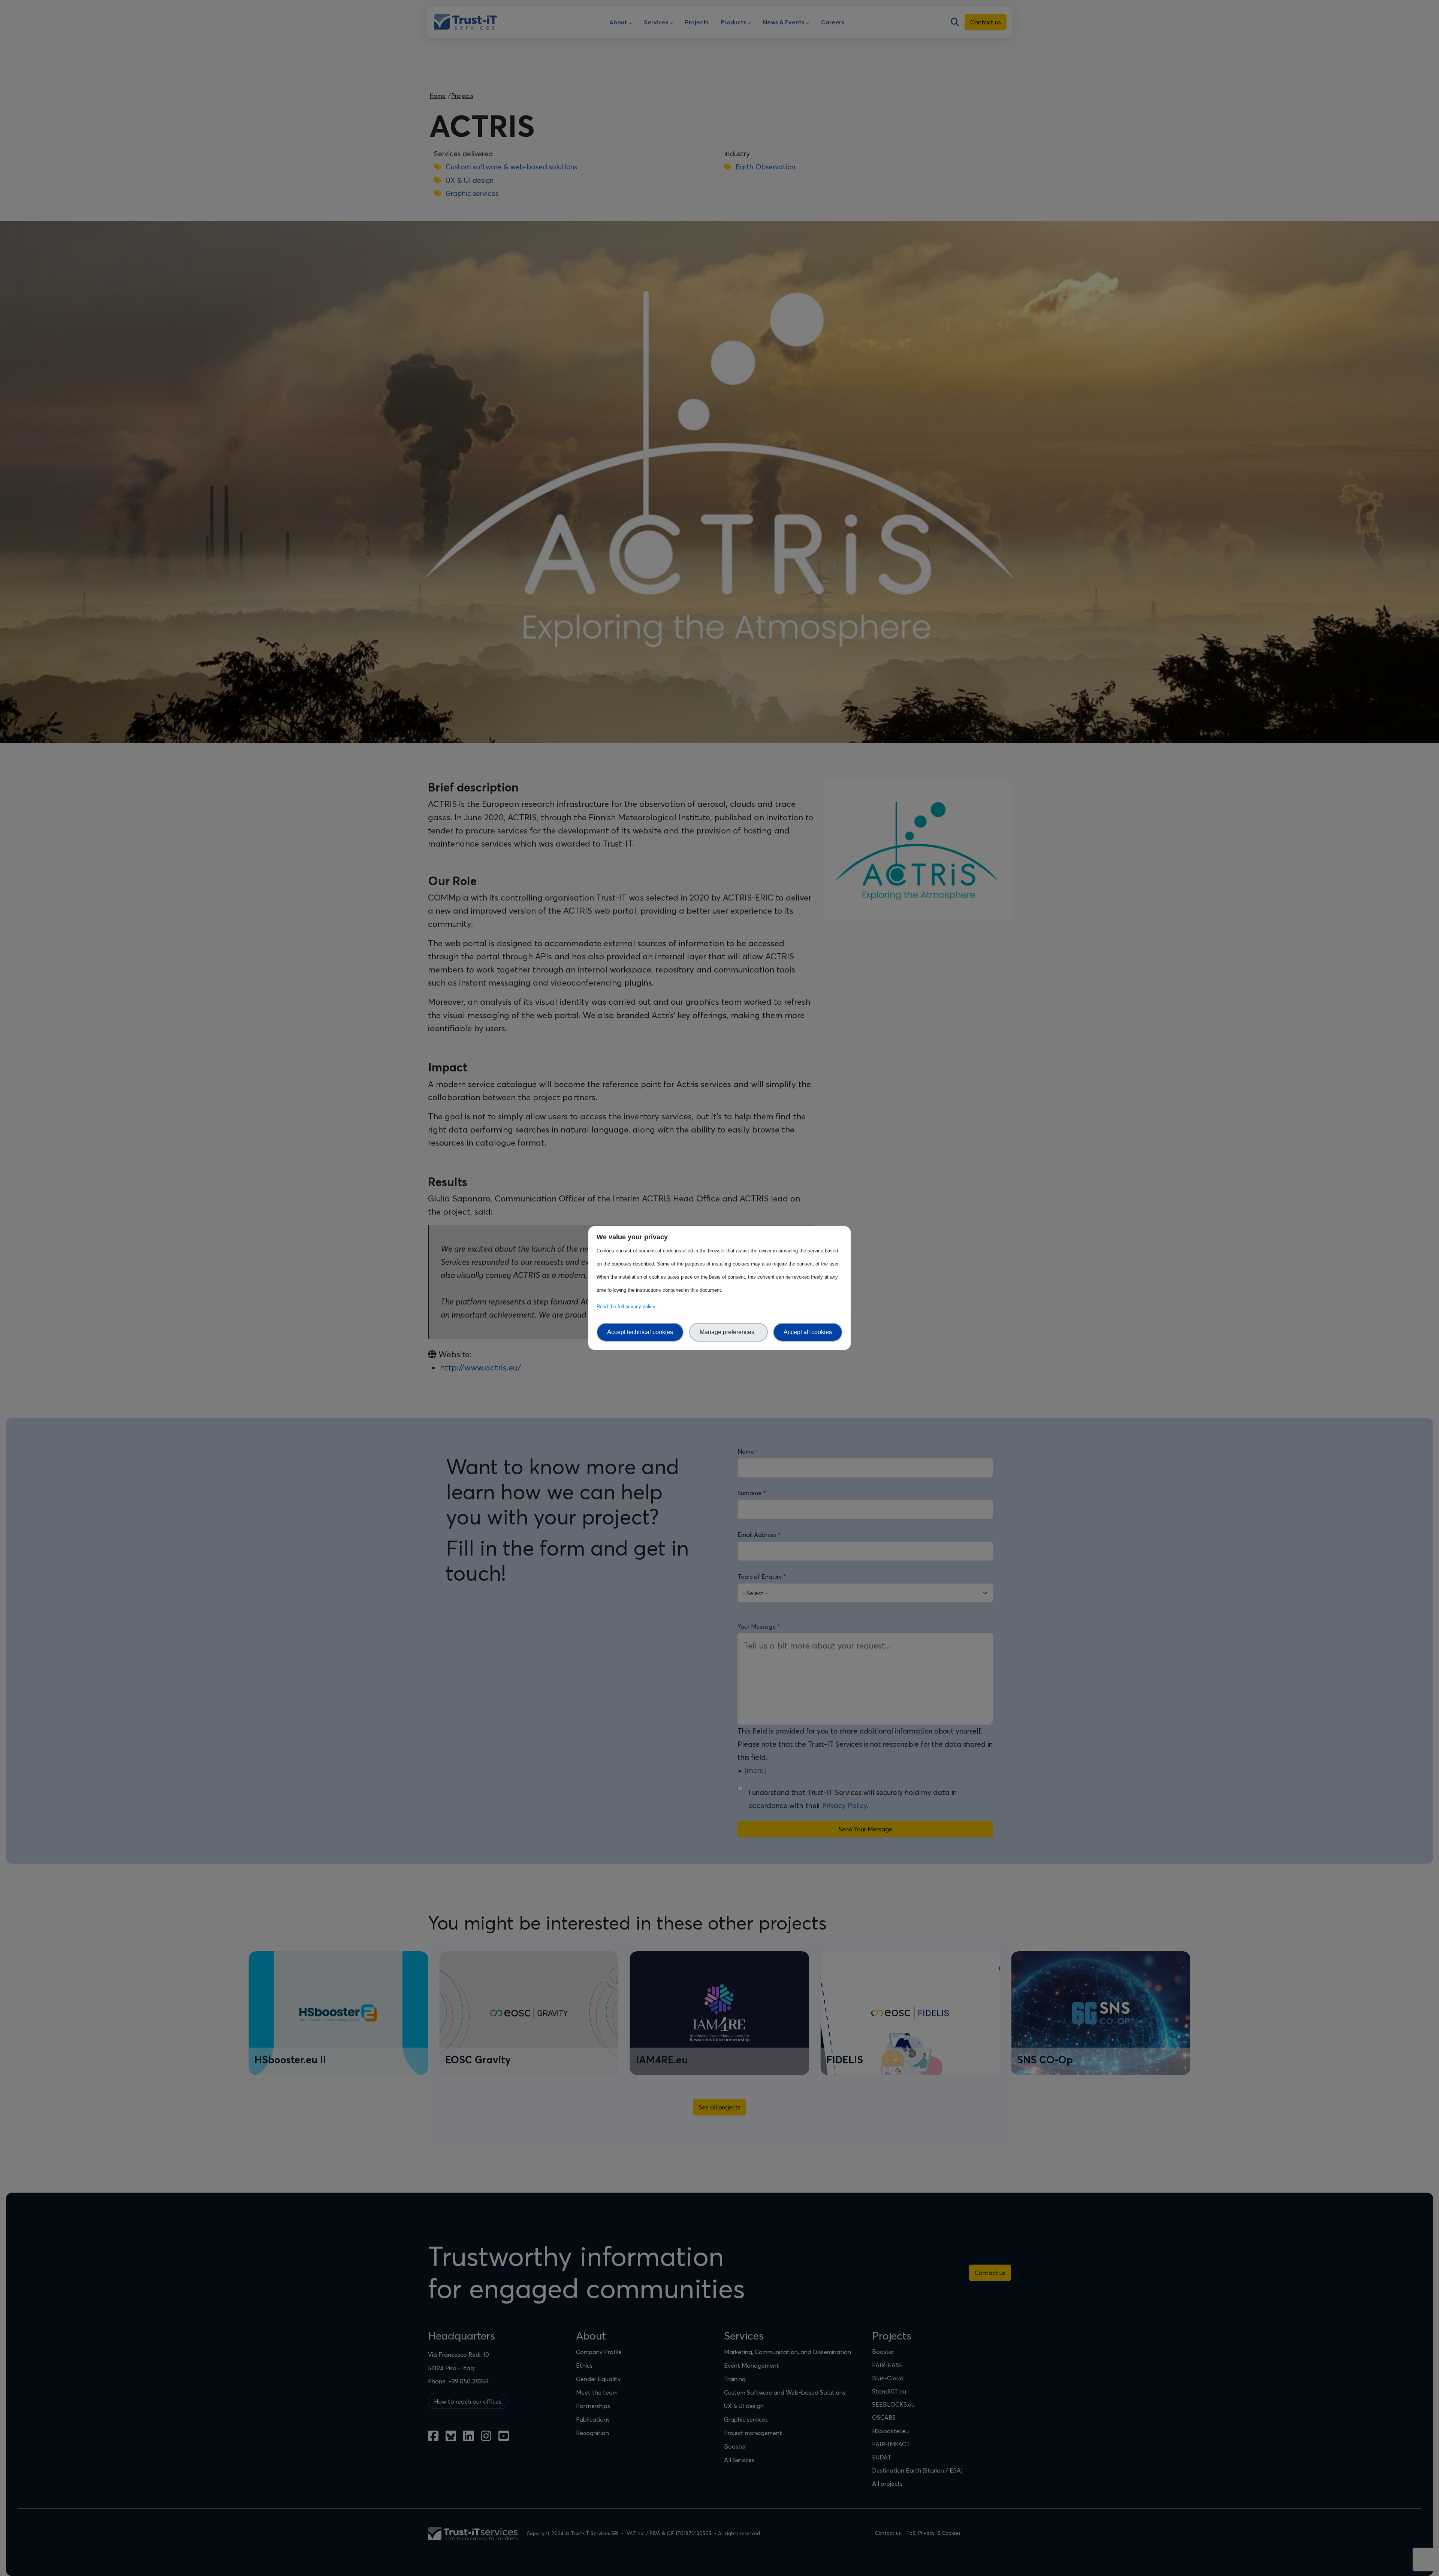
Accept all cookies (808, 1332)
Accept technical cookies (640, 1332)
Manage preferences (728, 1332)
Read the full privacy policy (628, 1307)
